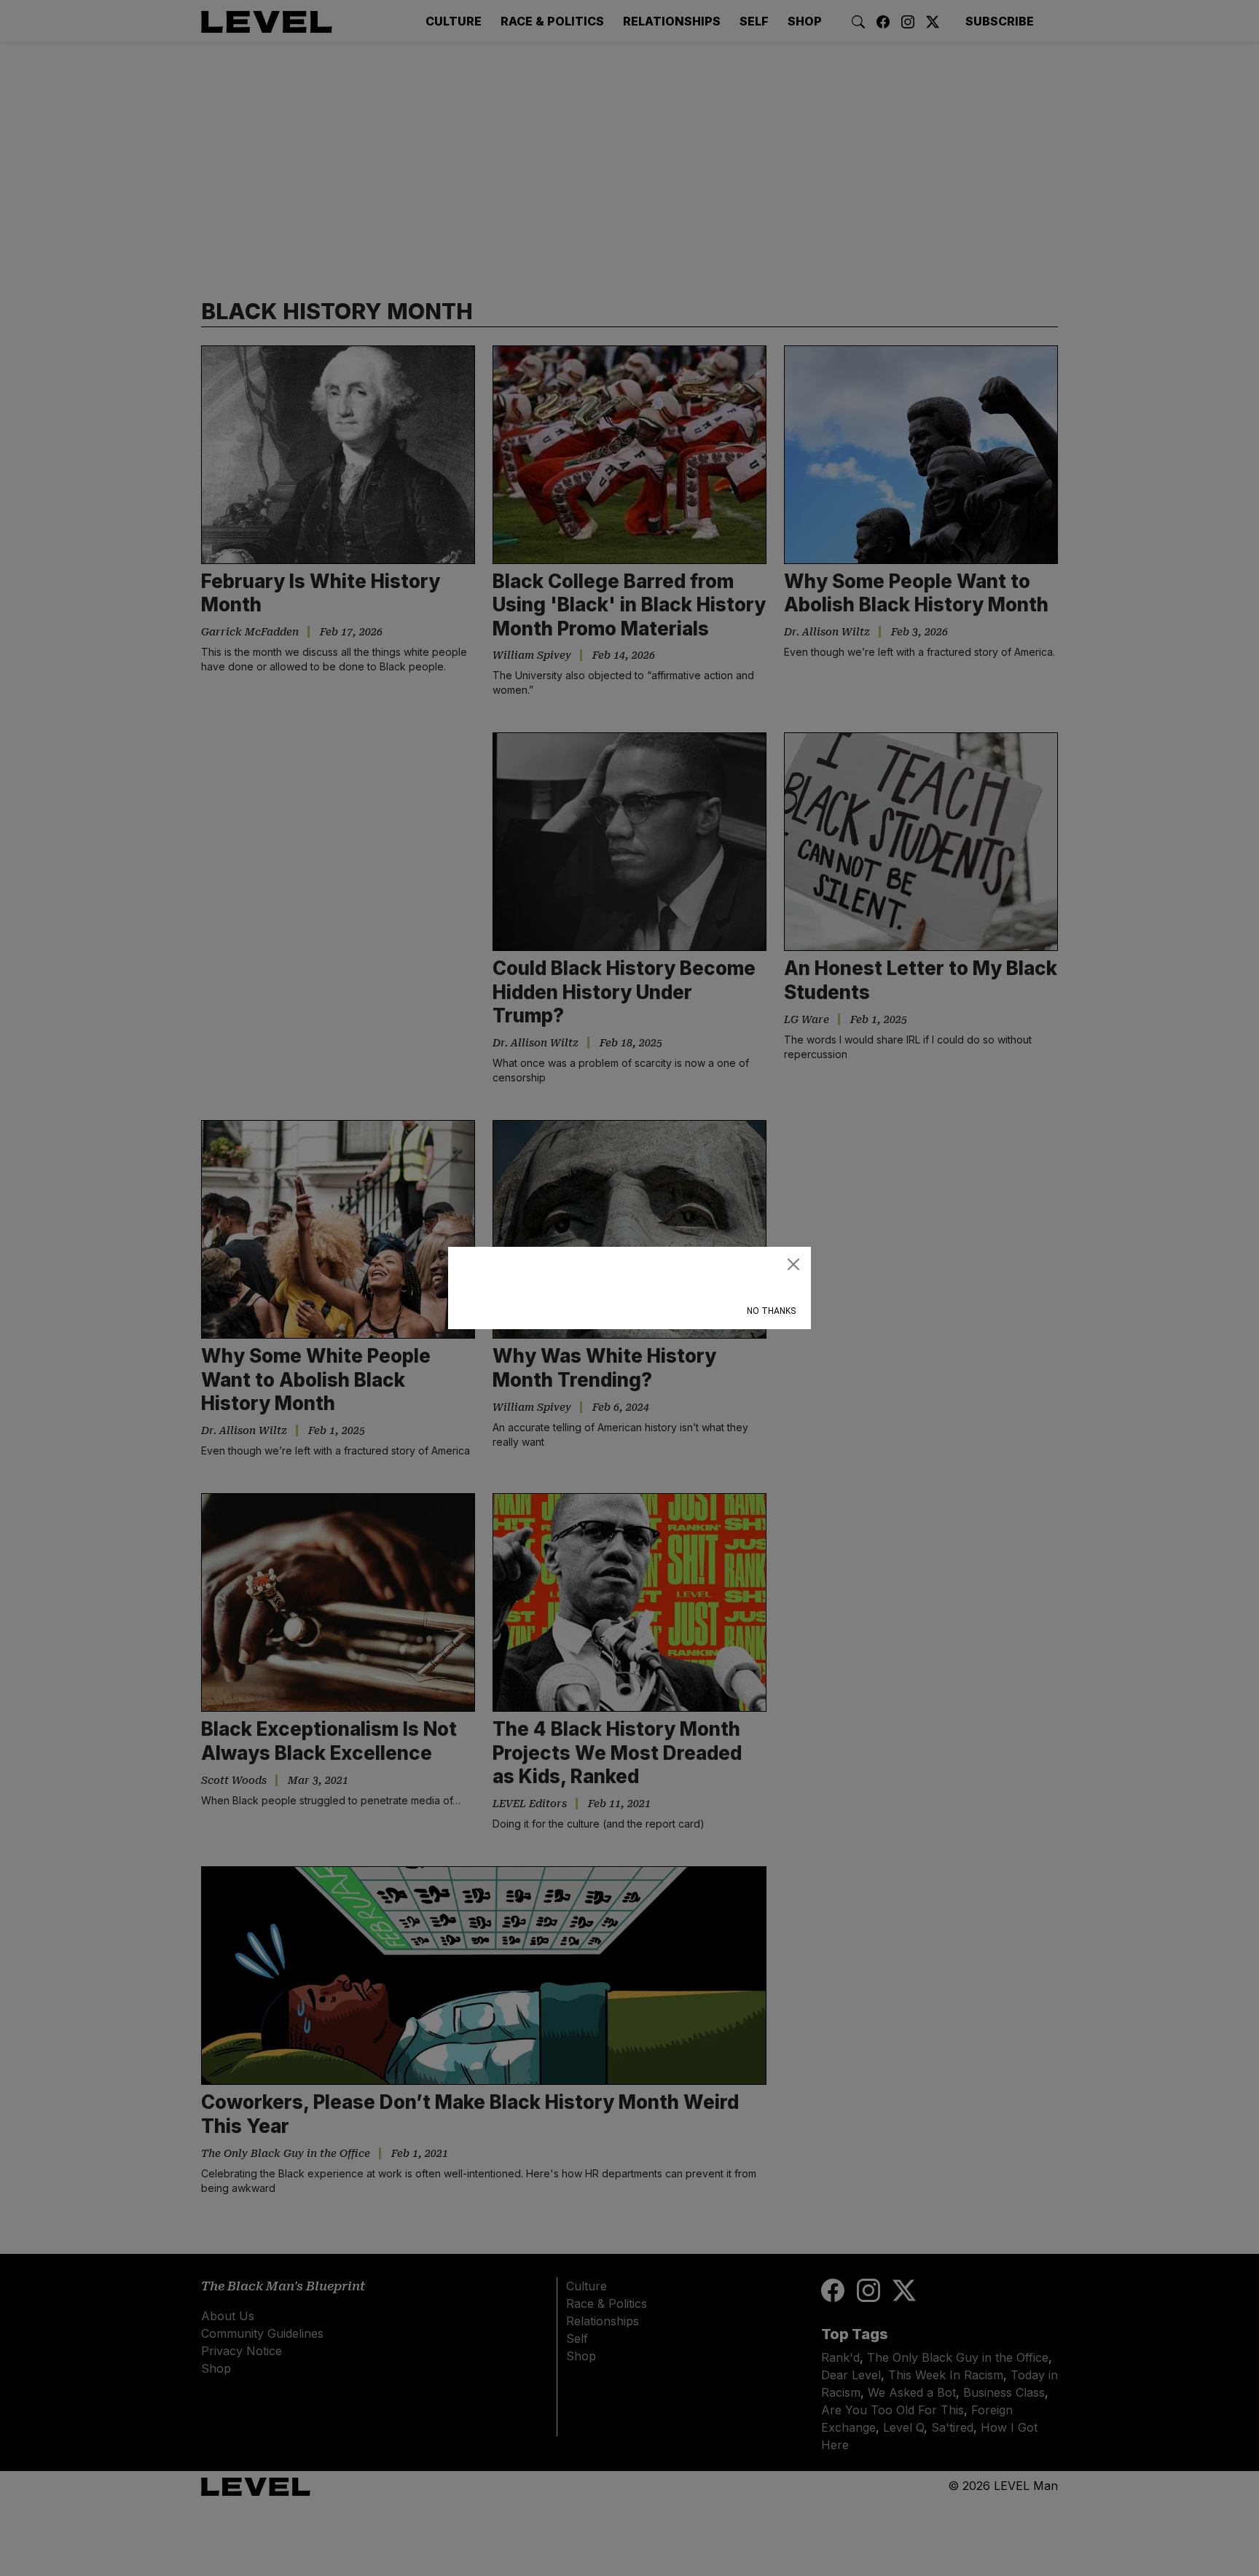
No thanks (771, 1311)
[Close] (793, 1264)
